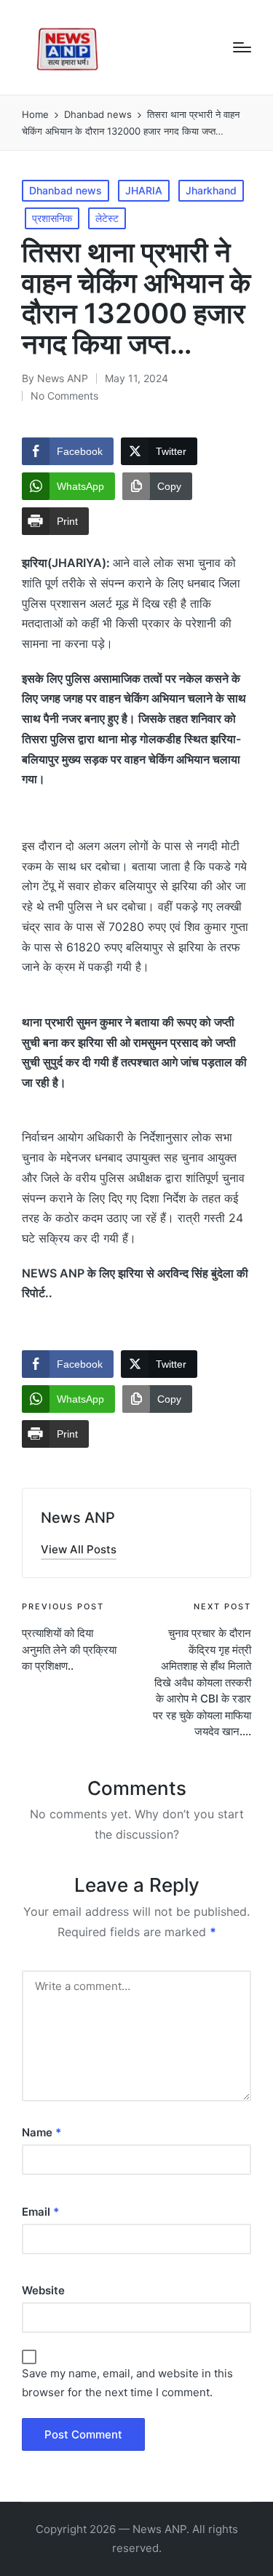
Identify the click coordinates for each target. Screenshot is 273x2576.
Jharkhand (211, 190)
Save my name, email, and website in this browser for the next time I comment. (127, 2383)
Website (43, 2290)
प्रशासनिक (52, 218)
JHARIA (144, 190)
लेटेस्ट (107, 218)
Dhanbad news (66, 190)
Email (40, 2212)
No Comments (64, 396)
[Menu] (242, 47)
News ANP (78, 1518)
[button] (79, 1549)
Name (41, 2132)
